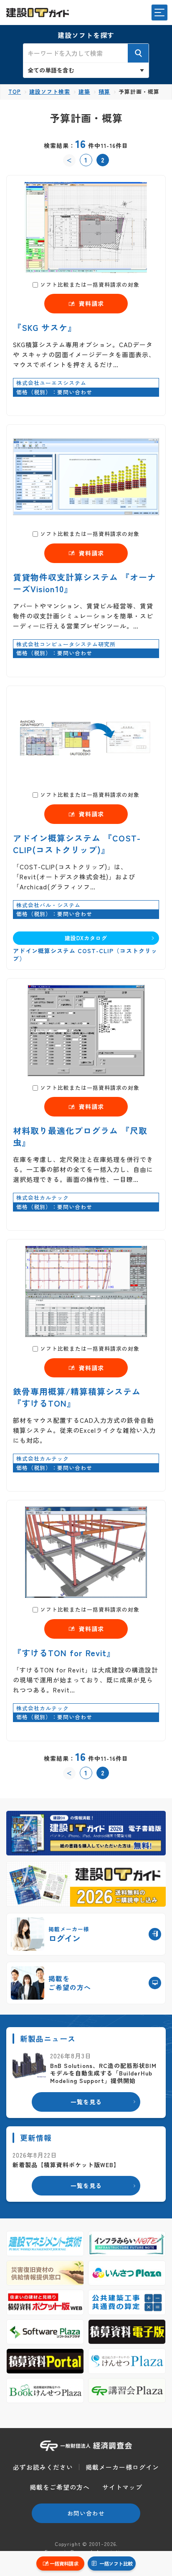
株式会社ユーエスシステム (51, 383)
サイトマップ (122, 2487)
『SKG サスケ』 (45, 327)
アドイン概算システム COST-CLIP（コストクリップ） (85, 955)
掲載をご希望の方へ (60, 2487)
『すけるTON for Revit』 (64, 1653)
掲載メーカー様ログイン (122, 2467)
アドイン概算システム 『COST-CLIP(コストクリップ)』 (77, 844)
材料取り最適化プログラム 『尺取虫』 (80, 1136)
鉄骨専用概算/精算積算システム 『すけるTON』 (77, 1397)
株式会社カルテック (43, 1198)
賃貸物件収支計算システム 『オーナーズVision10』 (85, 583)
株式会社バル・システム (48, 905)
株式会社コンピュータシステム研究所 (66, 644)
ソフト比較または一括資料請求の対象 (90, 284)
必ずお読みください (43, 2467)
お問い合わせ (86, 2513)
